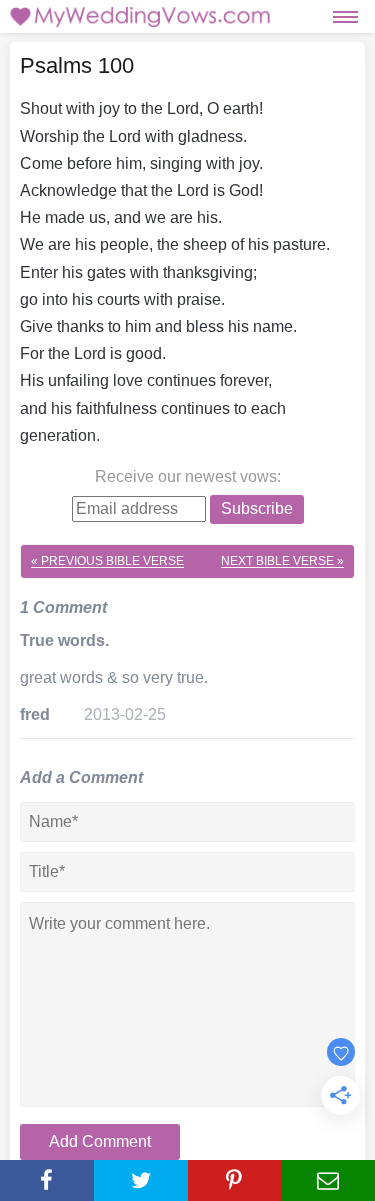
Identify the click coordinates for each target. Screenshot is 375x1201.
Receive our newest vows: (188, 476)
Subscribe (257, 508)
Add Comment (100, 1141)
